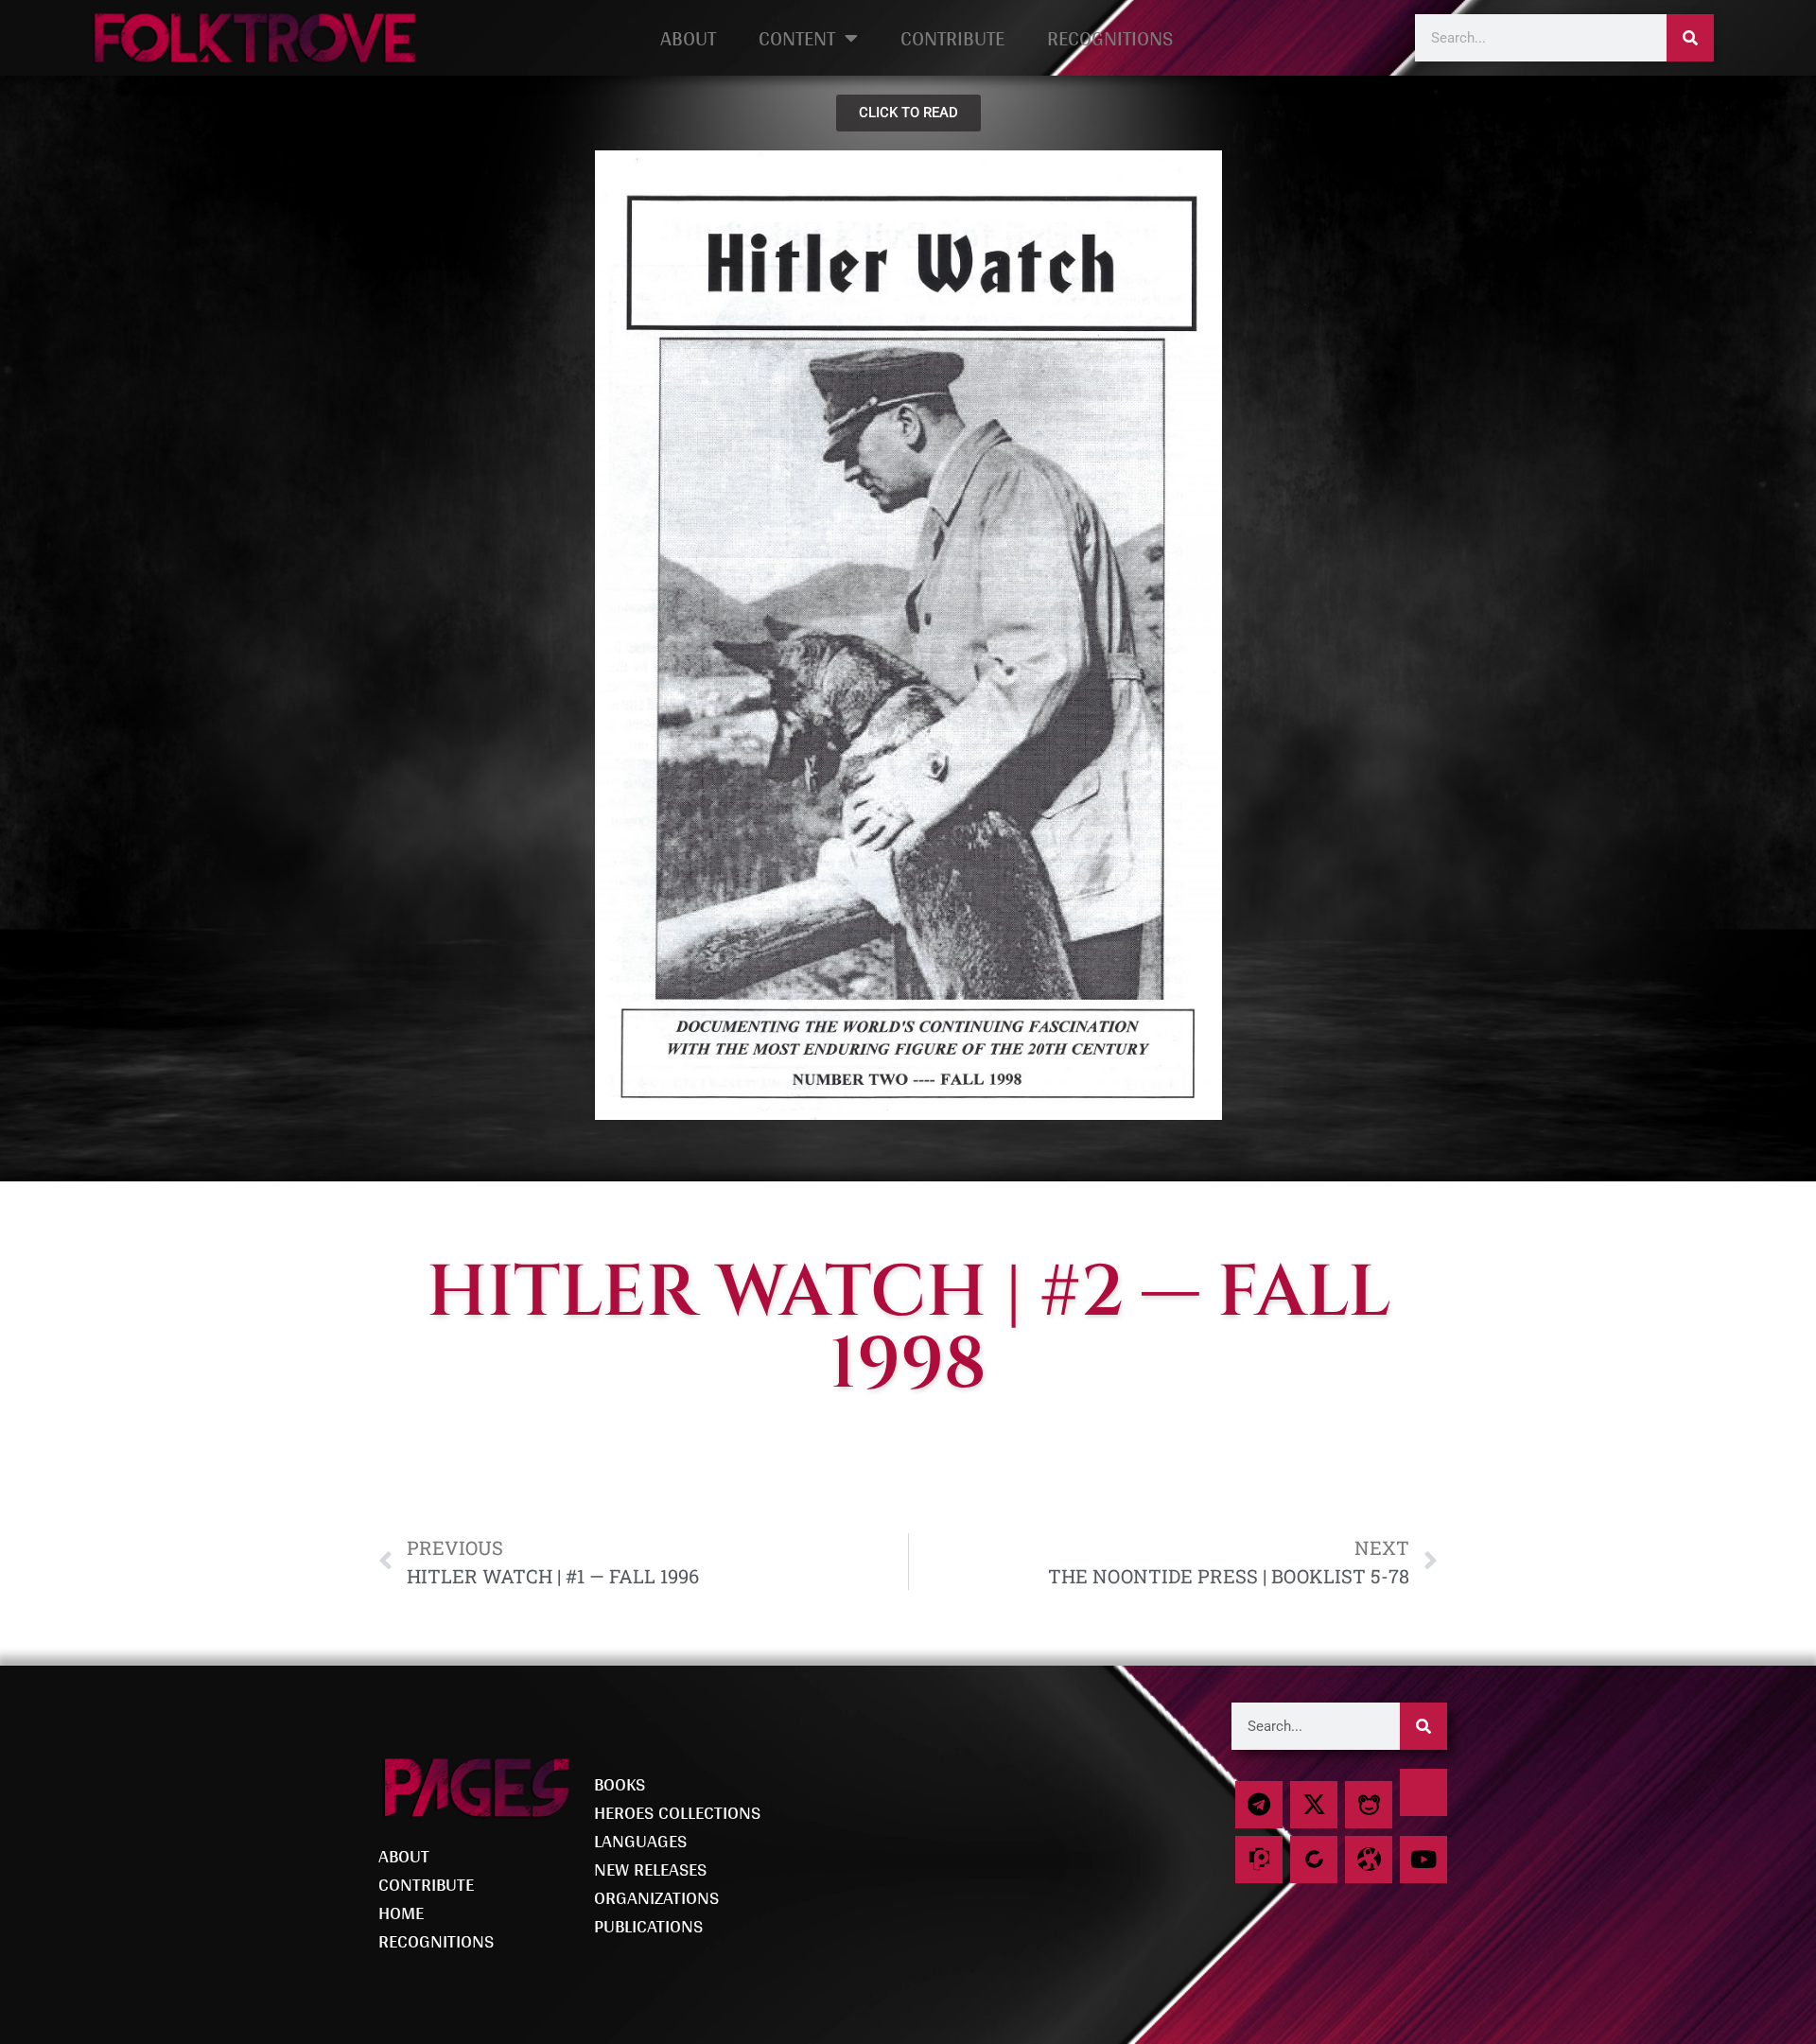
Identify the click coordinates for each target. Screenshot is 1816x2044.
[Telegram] (1259, 1805)
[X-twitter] (1314, 1805)
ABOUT (688, 38)
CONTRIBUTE (952, 38)
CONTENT (797, 38)
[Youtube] (1423, 1860)
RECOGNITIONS (1110, 38)
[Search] (1690, 38)
